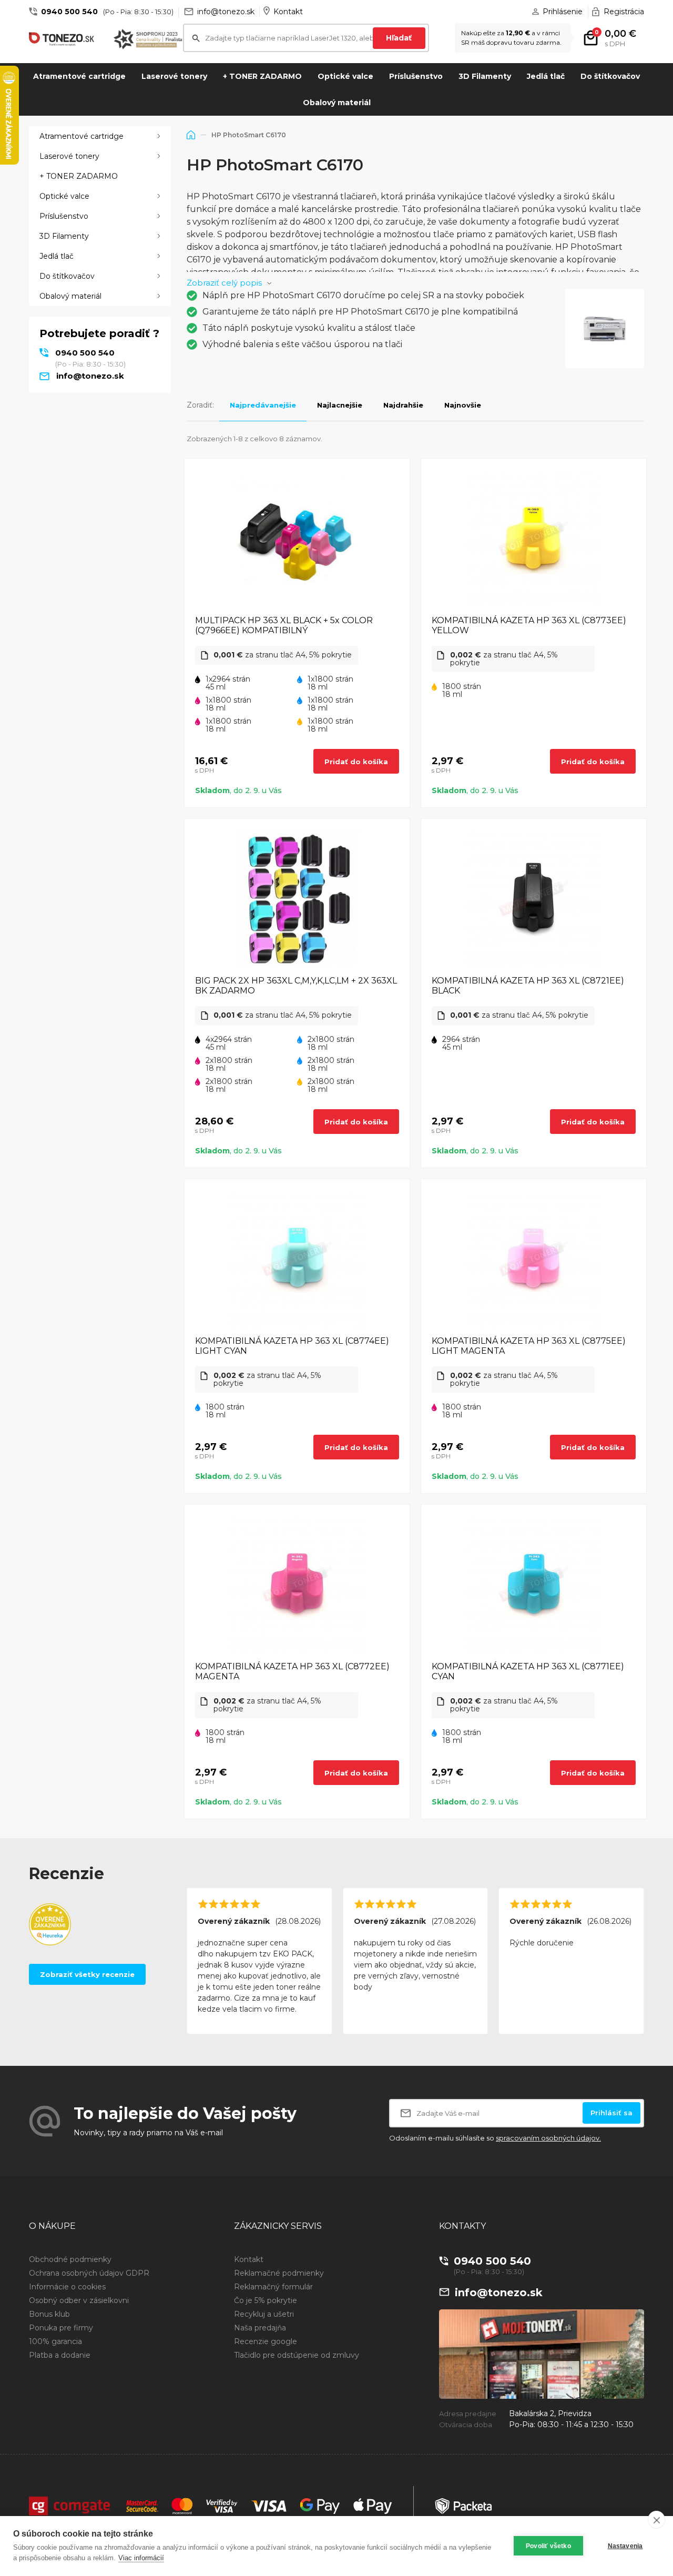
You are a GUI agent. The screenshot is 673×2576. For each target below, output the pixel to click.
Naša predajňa (260, 2328)
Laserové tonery (174, 76)
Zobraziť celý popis (224, 283)
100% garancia (55, 2341)
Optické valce (345, 76)
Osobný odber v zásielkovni (79, 2300)
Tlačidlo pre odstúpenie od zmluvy (297, 2355)
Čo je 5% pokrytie (266, 2300)
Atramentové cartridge (79, 76)
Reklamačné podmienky (279, 2273)
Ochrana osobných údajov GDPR (89, 2273)
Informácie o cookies (67, 2287)
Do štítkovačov (610, 76)
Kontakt (288, 12)
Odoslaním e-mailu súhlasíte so (495, 2138)
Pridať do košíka (356, 762)
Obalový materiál (337, 103)
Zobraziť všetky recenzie (87, 1974)
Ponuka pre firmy (61, 2328)
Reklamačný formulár (273, 2287)
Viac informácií (141, 2558)
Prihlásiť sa (611, 2113)
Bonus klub (49, 2314)
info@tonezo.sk (226, 12)
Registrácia (624, 12)
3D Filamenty (485, 76)
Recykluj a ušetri (264, 2314)
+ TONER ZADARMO (262, 76)
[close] (656, 2520)
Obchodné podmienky (70, 2259)
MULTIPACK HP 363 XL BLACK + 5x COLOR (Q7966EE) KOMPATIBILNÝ (284, 625)
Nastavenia (625, 2546)
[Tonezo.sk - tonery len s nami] (63, 39)
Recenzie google (266, 2341)
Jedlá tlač (546, 76)
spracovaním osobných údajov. (548, 2138)
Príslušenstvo (416, 76)
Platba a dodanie (60, 2355)
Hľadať (399, 38)
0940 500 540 (69, 12)
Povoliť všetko (548, 2546)
